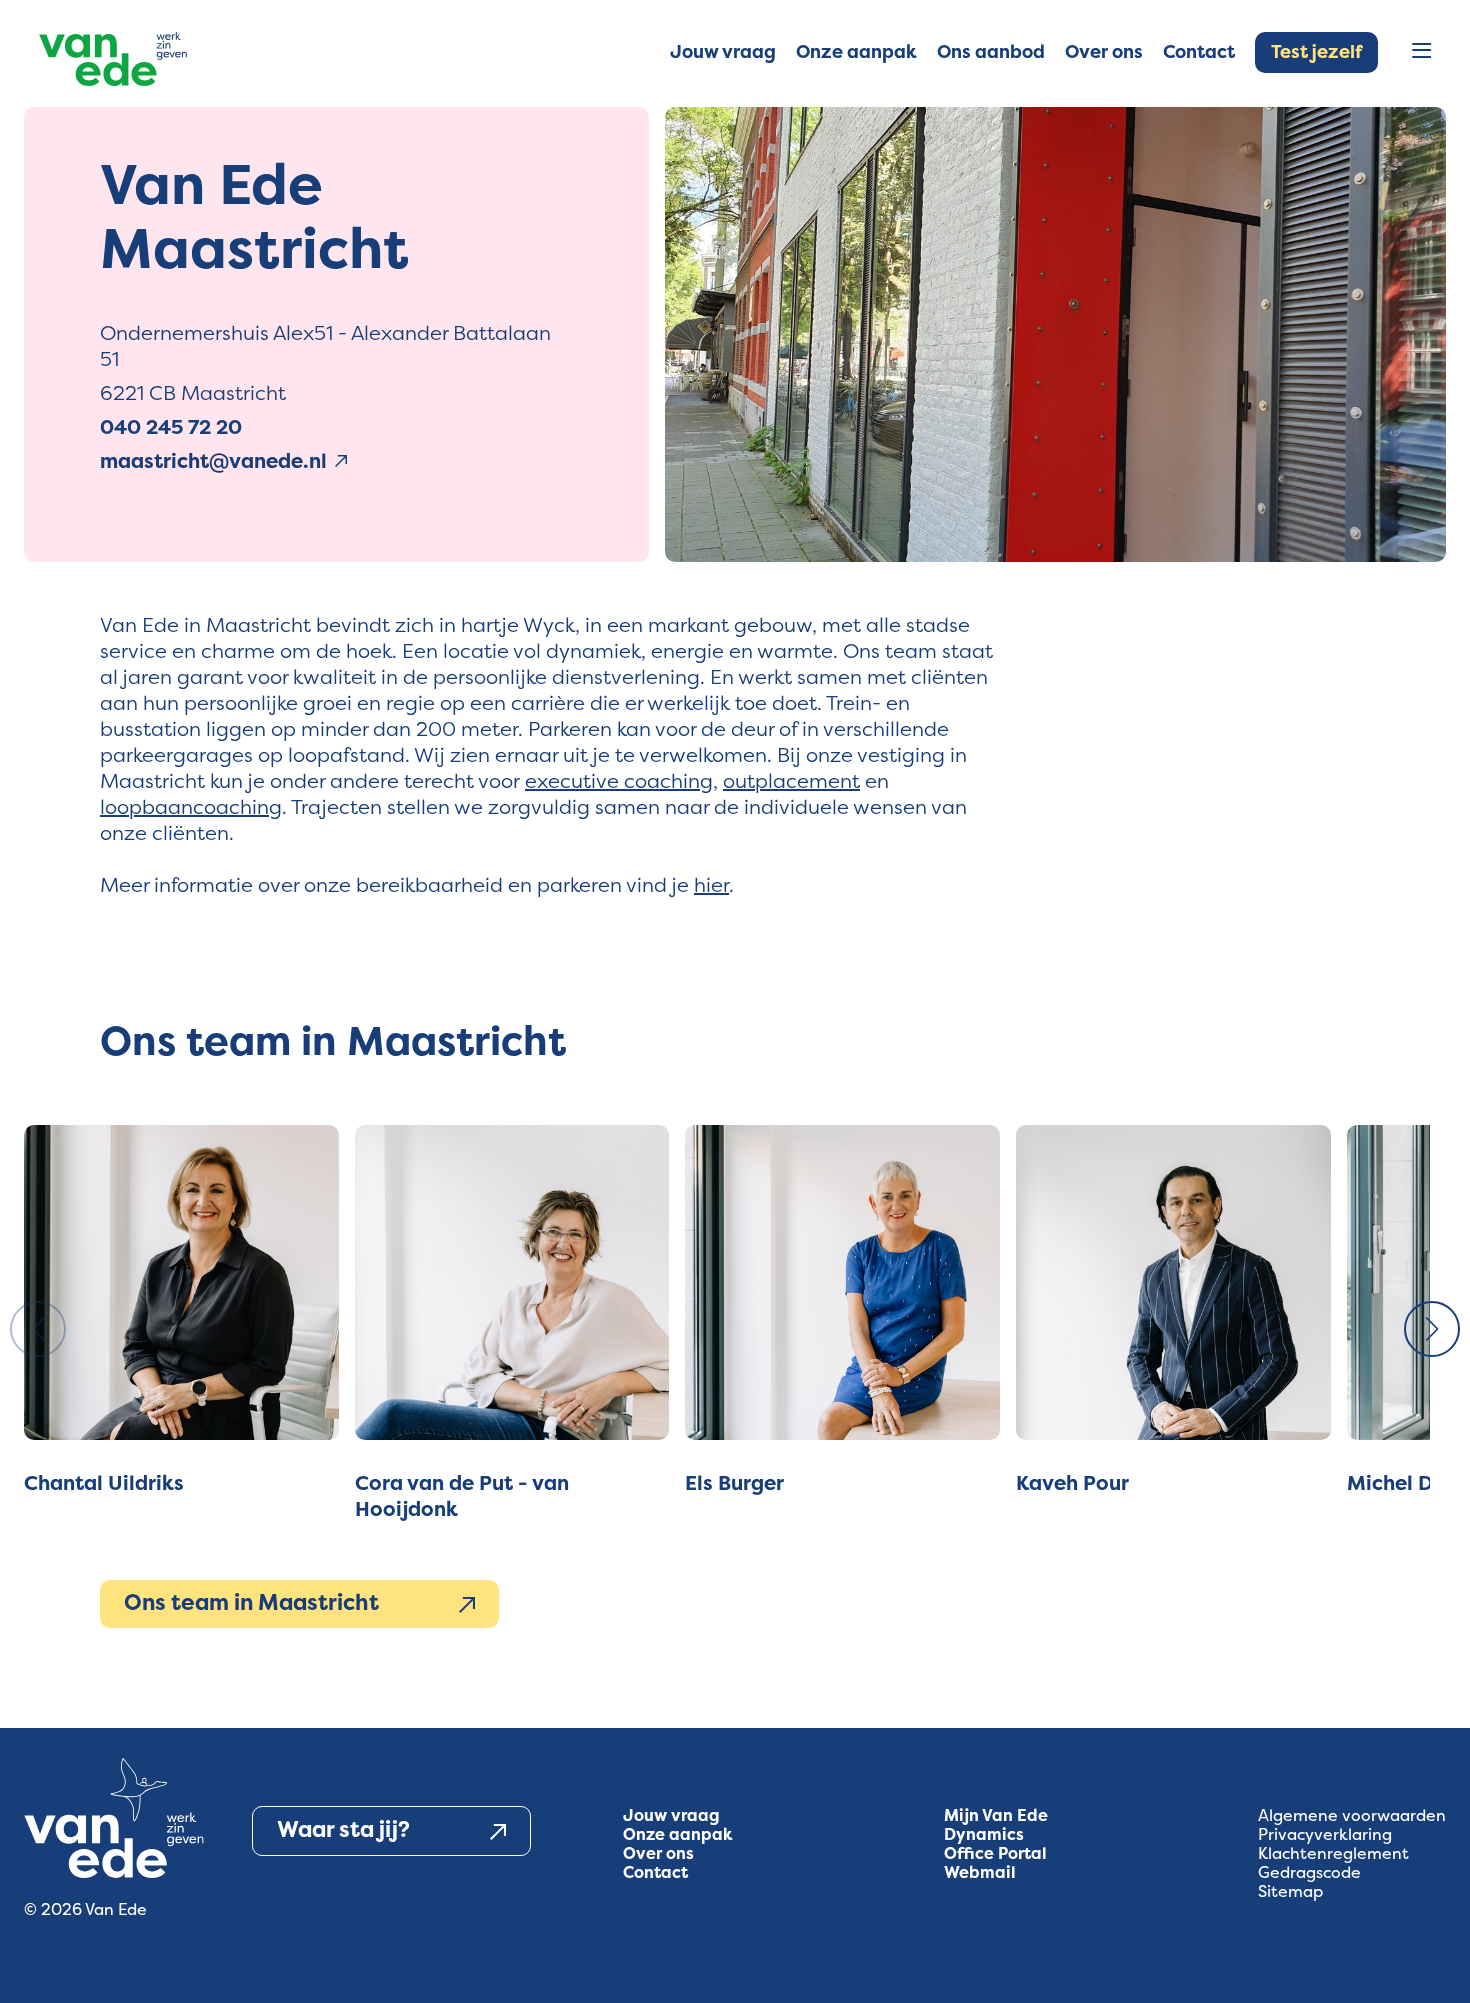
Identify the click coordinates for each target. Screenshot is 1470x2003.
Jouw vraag (671, 1815)
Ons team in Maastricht (251, 1602)
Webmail (980, 1872)
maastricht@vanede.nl (213, 461)
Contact (655, 1872)
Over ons (658, 1853)
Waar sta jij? (343, 1829)
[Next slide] (1432, 1329)
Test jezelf (1316, 52)
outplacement (791, 780)
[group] (181, 1323)
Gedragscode (1309, 1872)
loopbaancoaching (191, 806)
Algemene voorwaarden (1352, 1815)
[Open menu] (1421, 52)
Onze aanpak (678, 1834)
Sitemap (1290, 1891)
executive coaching (619, 780)
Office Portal (995, 1853)
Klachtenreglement (1333, 1853)
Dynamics (984, 1834)
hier (711, 884)
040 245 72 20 (171, 427)
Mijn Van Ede (996, 1815)
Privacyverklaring (1325, 1834)
